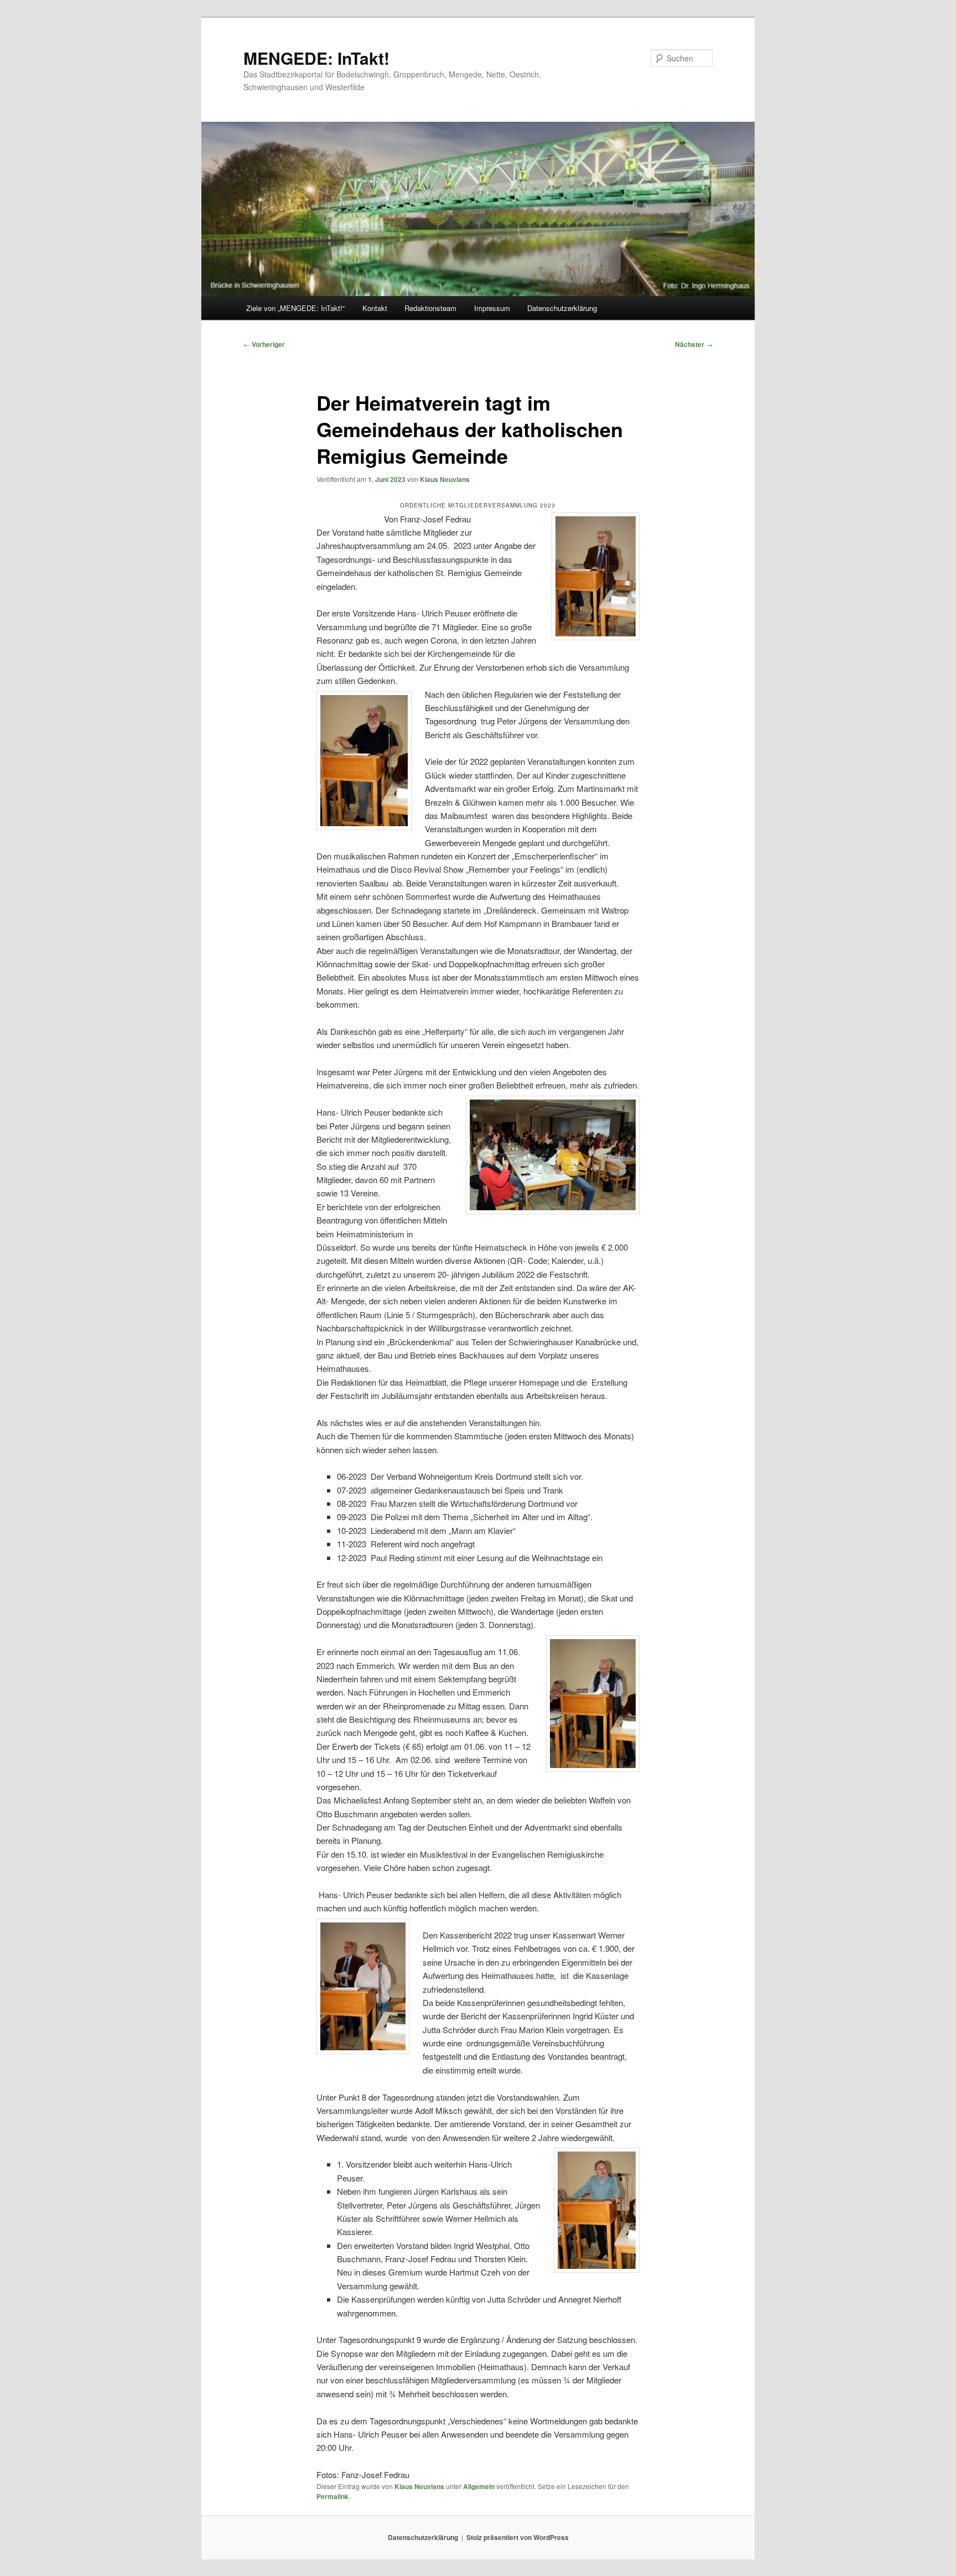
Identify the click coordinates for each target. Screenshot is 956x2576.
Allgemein (479, 2486)
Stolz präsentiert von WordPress (518, 2537)
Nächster (694, 344)
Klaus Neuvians (445, 479)
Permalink (332, 2496)
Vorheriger (264, 344)
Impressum (492, 308)
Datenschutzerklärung (562, 308)
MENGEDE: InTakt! (316, 58)
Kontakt (375, 308)
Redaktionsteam (430, 308)
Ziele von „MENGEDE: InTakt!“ (295, 308)
